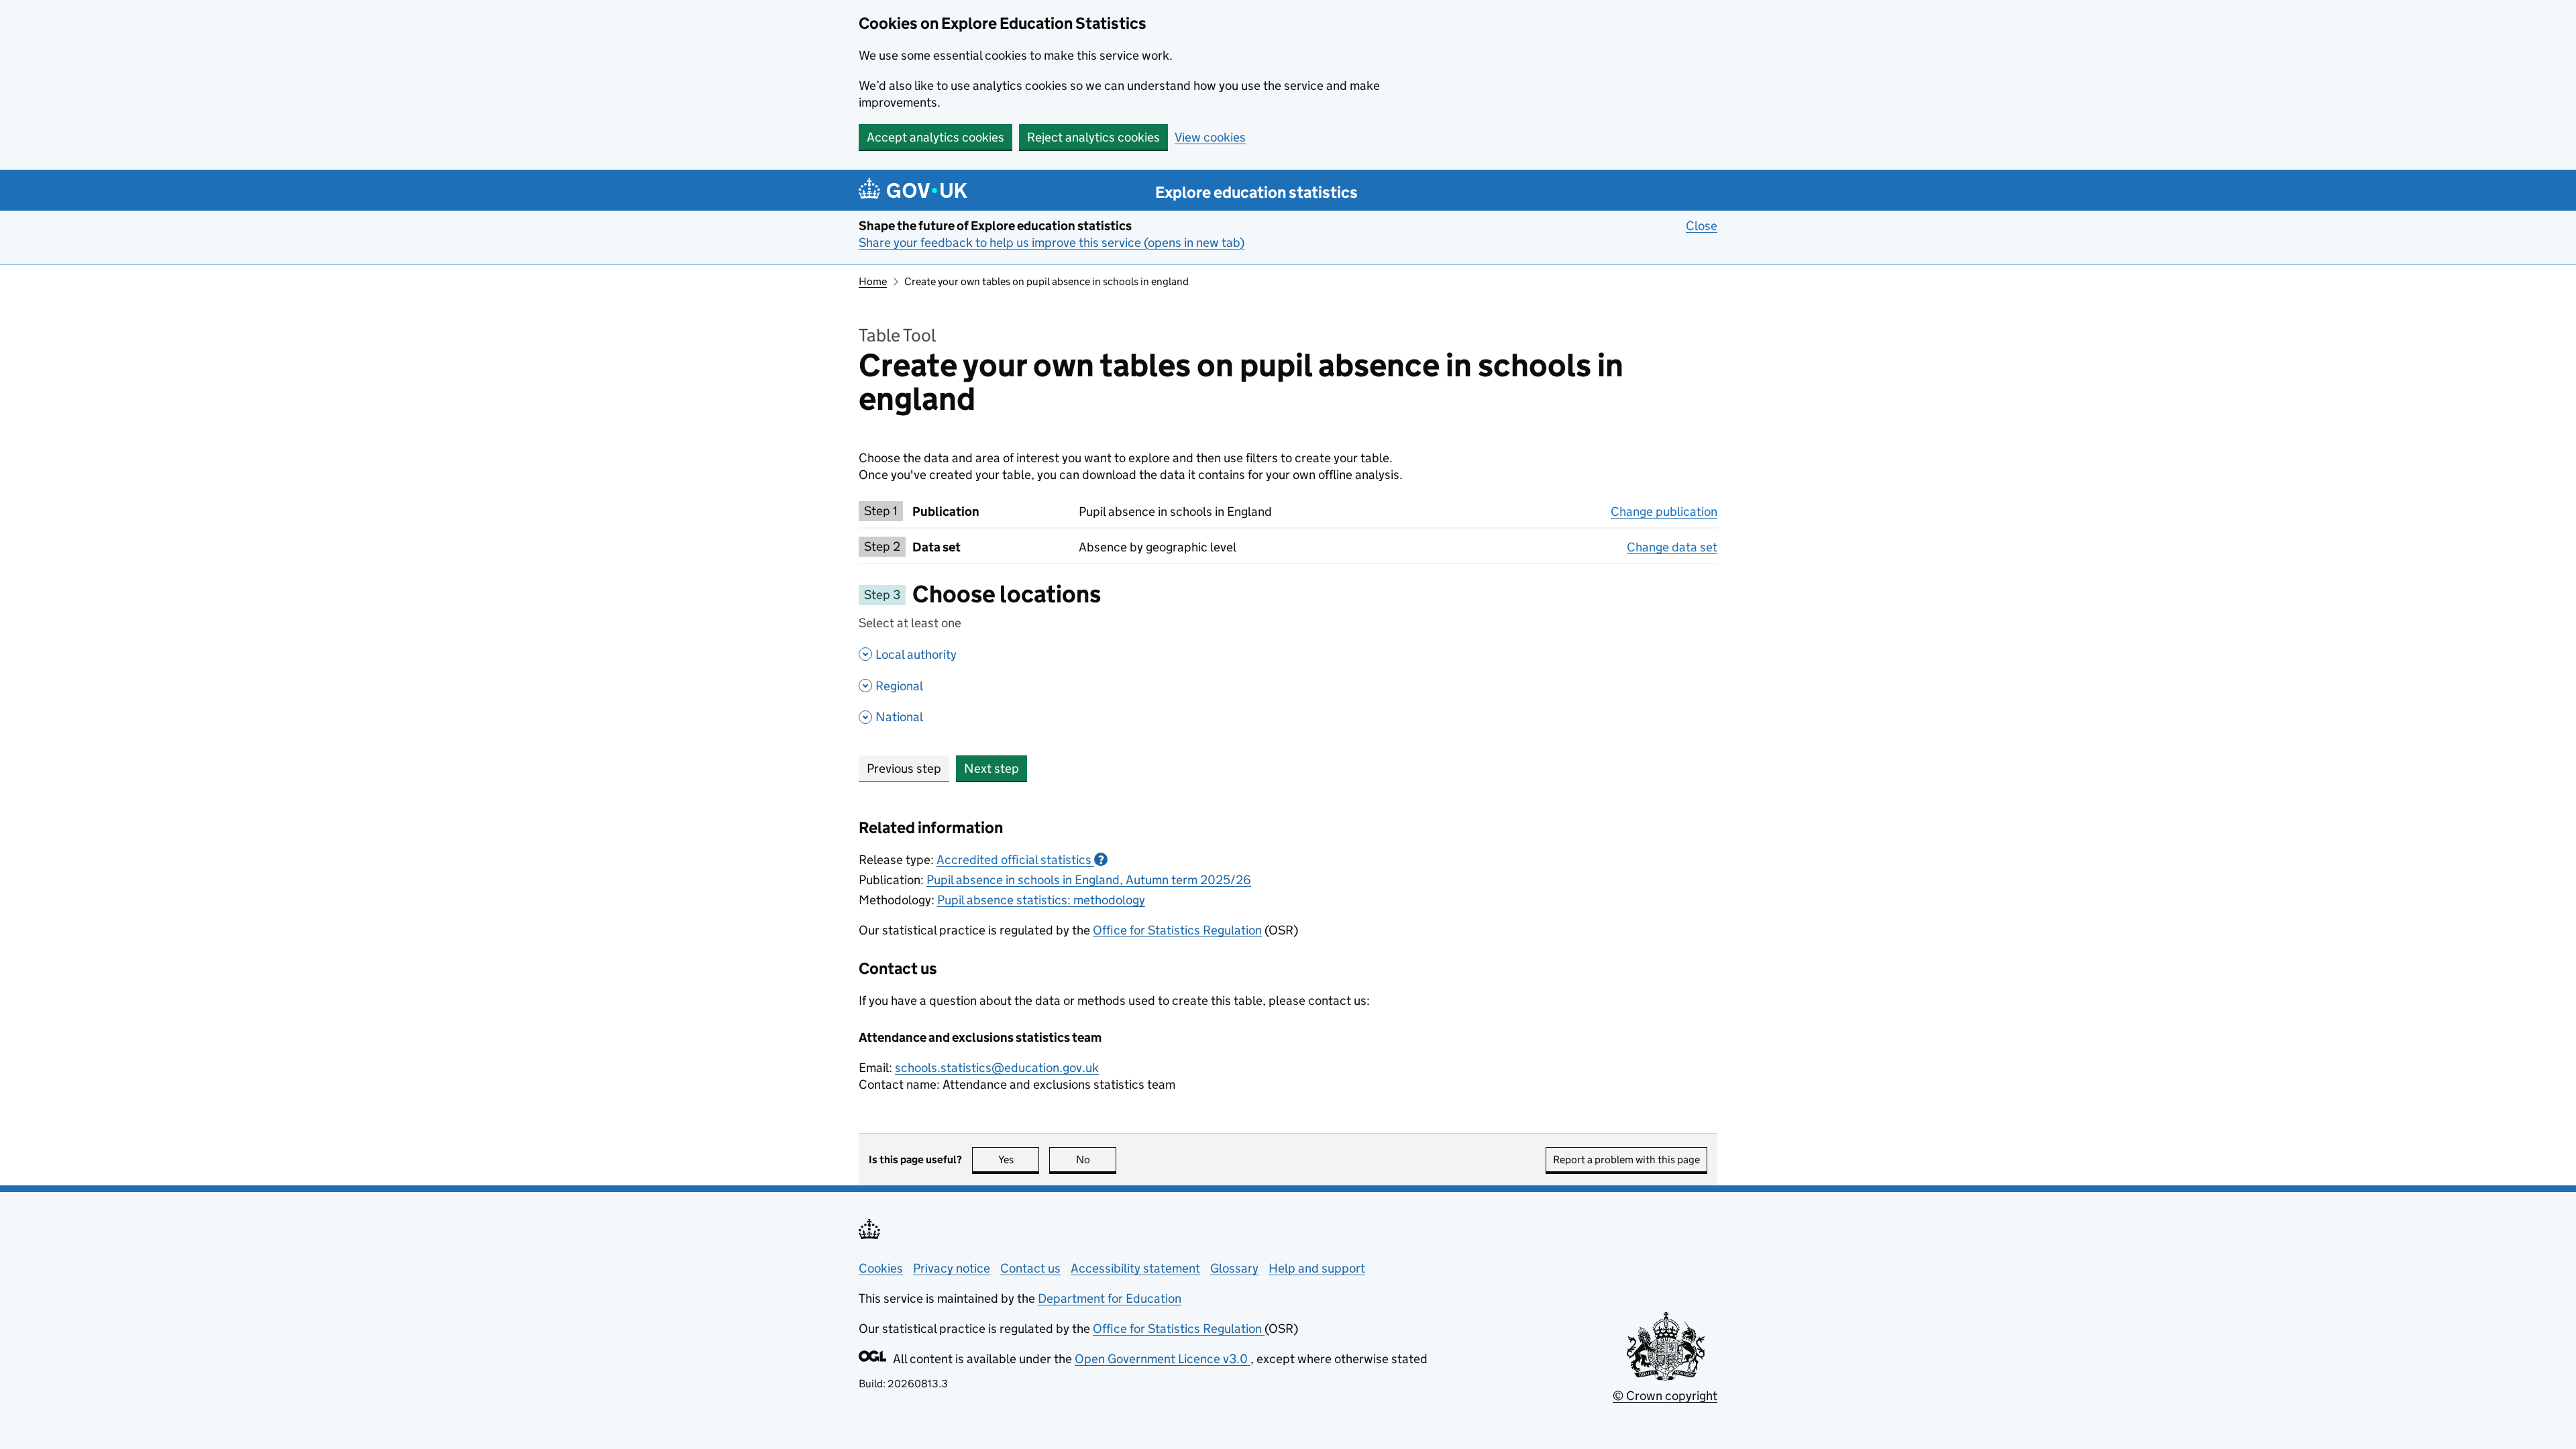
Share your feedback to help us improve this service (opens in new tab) (1052, 243)
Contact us (1030, 1268)
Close (1702, 226)
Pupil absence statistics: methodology (1041, 900)
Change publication (1664, 512)
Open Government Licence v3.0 (1163, 1359)
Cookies (881, 1268)
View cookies (1210, 137)
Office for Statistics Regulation (1177, 930)
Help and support (1317, 1268)
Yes (1019, 1160)
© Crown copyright (1665, 1396)
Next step (991, 768)
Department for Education (1110, 1298)
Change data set (1672, 547)
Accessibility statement (1135, 1268)
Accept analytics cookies (935, 137)
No (1096, 1160)
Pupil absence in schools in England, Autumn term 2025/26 (1089, 880)
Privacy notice (952, 1268)
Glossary (1234, 1268)
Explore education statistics (1256, 192)
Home (873, 281)
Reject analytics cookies (1093, 137)
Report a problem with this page (1626, 1160)
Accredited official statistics (1020, 860)
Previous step (904, 768)
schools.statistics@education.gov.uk (997, 1068)
